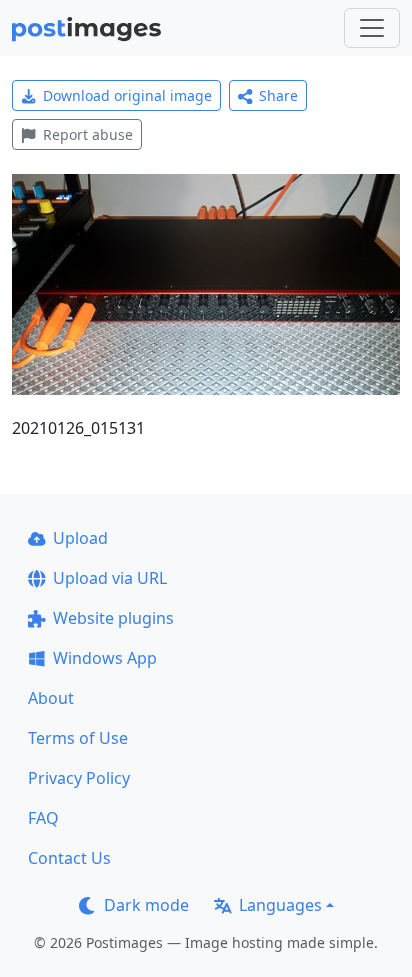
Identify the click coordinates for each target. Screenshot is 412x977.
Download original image (127, 95)
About (51, 698)
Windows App (105, 658)
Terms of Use (78, 738)
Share (278, 95)
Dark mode (146, 905)
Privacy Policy (79, 778)
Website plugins (113, 618)
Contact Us (69, 858)
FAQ (43, 818)
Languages (280, 905)
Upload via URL (110, 578)
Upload (80, 538)
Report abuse (88, 134)
